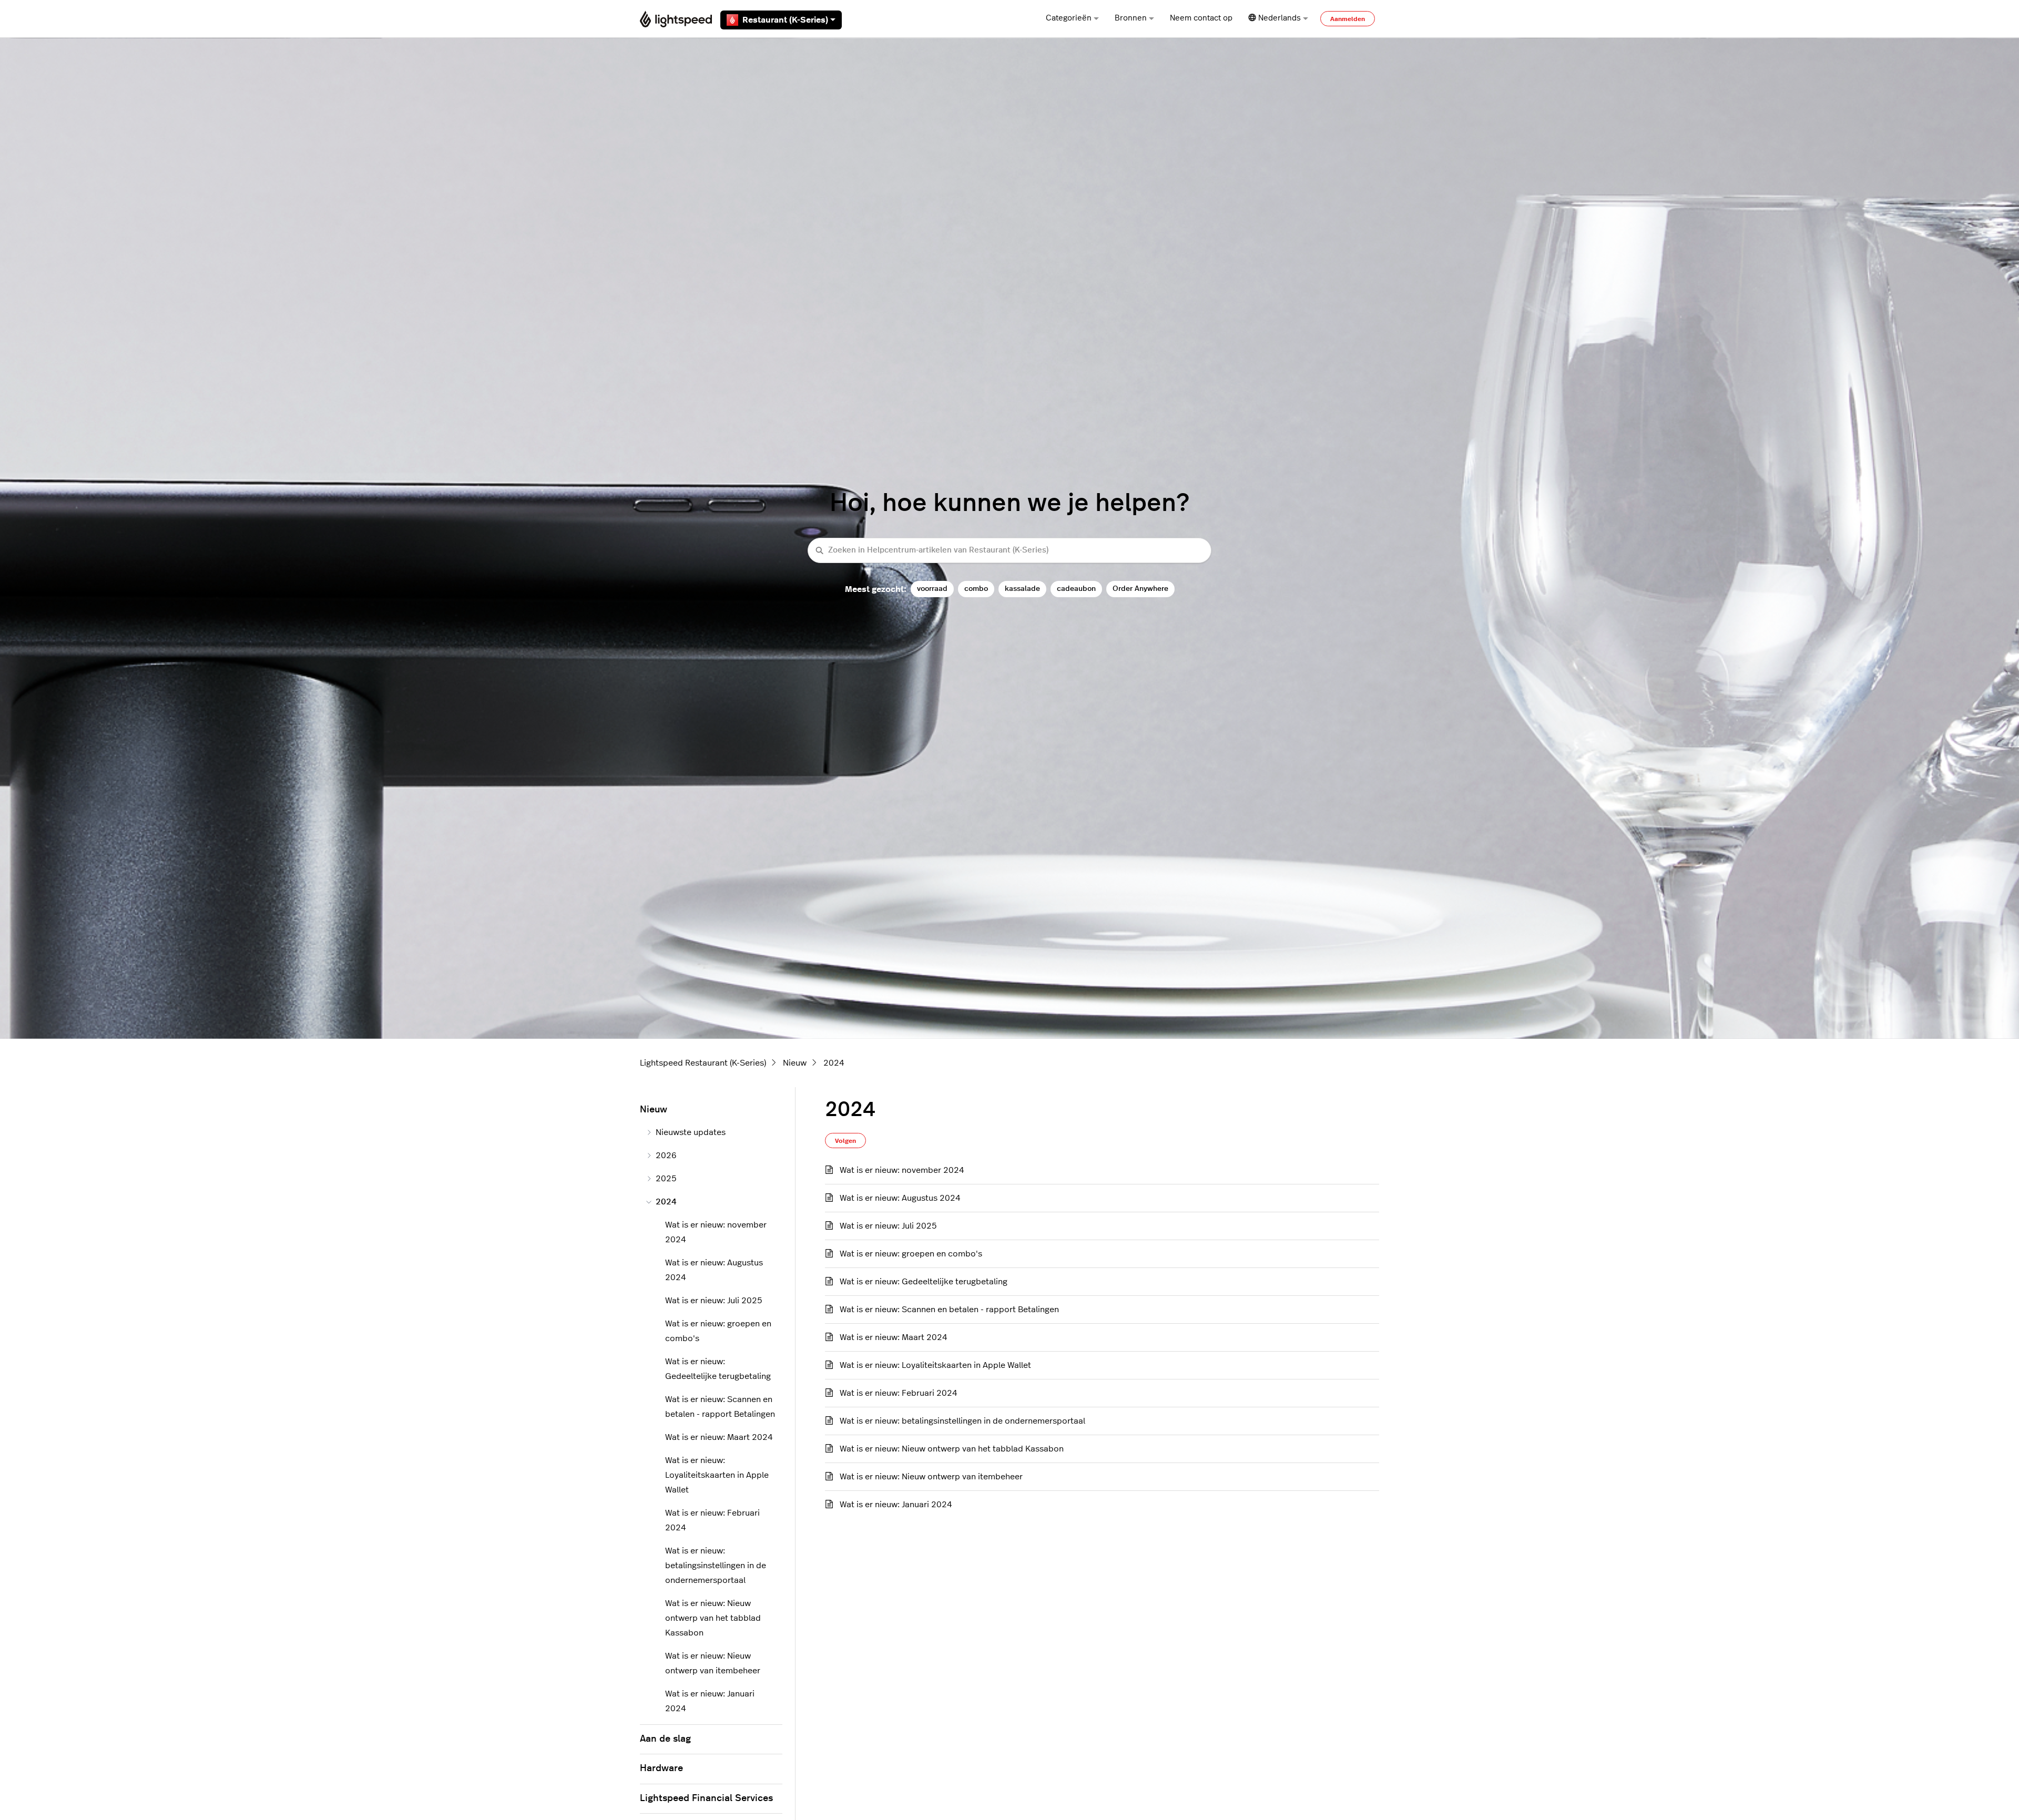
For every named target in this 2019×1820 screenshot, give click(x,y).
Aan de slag (665, 1739)
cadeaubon (1076, 589)
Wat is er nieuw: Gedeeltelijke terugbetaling (924, 1282)
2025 (666, 1179)
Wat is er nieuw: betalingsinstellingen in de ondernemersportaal (962, 1421)
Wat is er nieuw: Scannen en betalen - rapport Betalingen (949, 1310)
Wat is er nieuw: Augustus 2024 (900, 1198)
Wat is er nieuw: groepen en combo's (911, 1254)
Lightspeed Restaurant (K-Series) (703, 1063)
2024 (834, 1063)
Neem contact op (1201, 18)
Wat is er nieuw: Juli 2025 (888, 1226)
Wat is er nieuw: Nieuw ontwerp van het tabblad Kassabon (952, 1449)
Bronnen (1131, 18)
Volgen (845, 1141)
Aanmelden (1348, 19)
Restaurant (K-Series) (785, 20)
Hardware (661, 1768)
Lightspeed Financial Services (706, 1798)
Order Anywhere (1140, 589)
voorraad (932, 589)
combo (976, 589)
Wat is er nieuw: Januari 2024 (896, 1505)
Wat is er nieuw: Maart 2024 (894, 1337)
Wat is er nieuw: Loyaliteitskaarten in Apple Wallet (935, 1365)
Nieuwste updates (691, 1132)
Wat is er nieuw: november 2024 (902, 1170)
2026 (666, 1156)
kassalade (1022, 589)
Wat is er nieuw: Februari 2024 (899, 1393)
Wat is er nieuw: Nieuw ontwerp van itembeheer (931, 1477)
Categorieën (1069, 18)
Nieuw (795, 1063)
